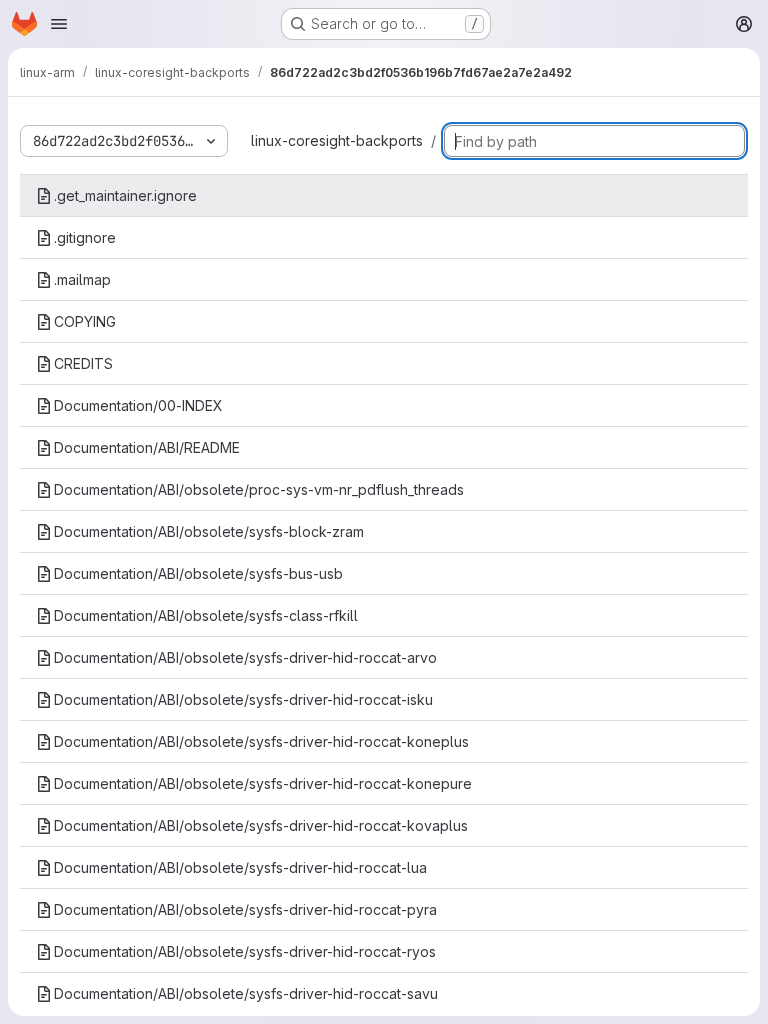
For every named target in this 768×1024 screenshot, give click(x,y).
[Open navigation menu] (59, 24)
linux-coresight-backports (337, 140)
